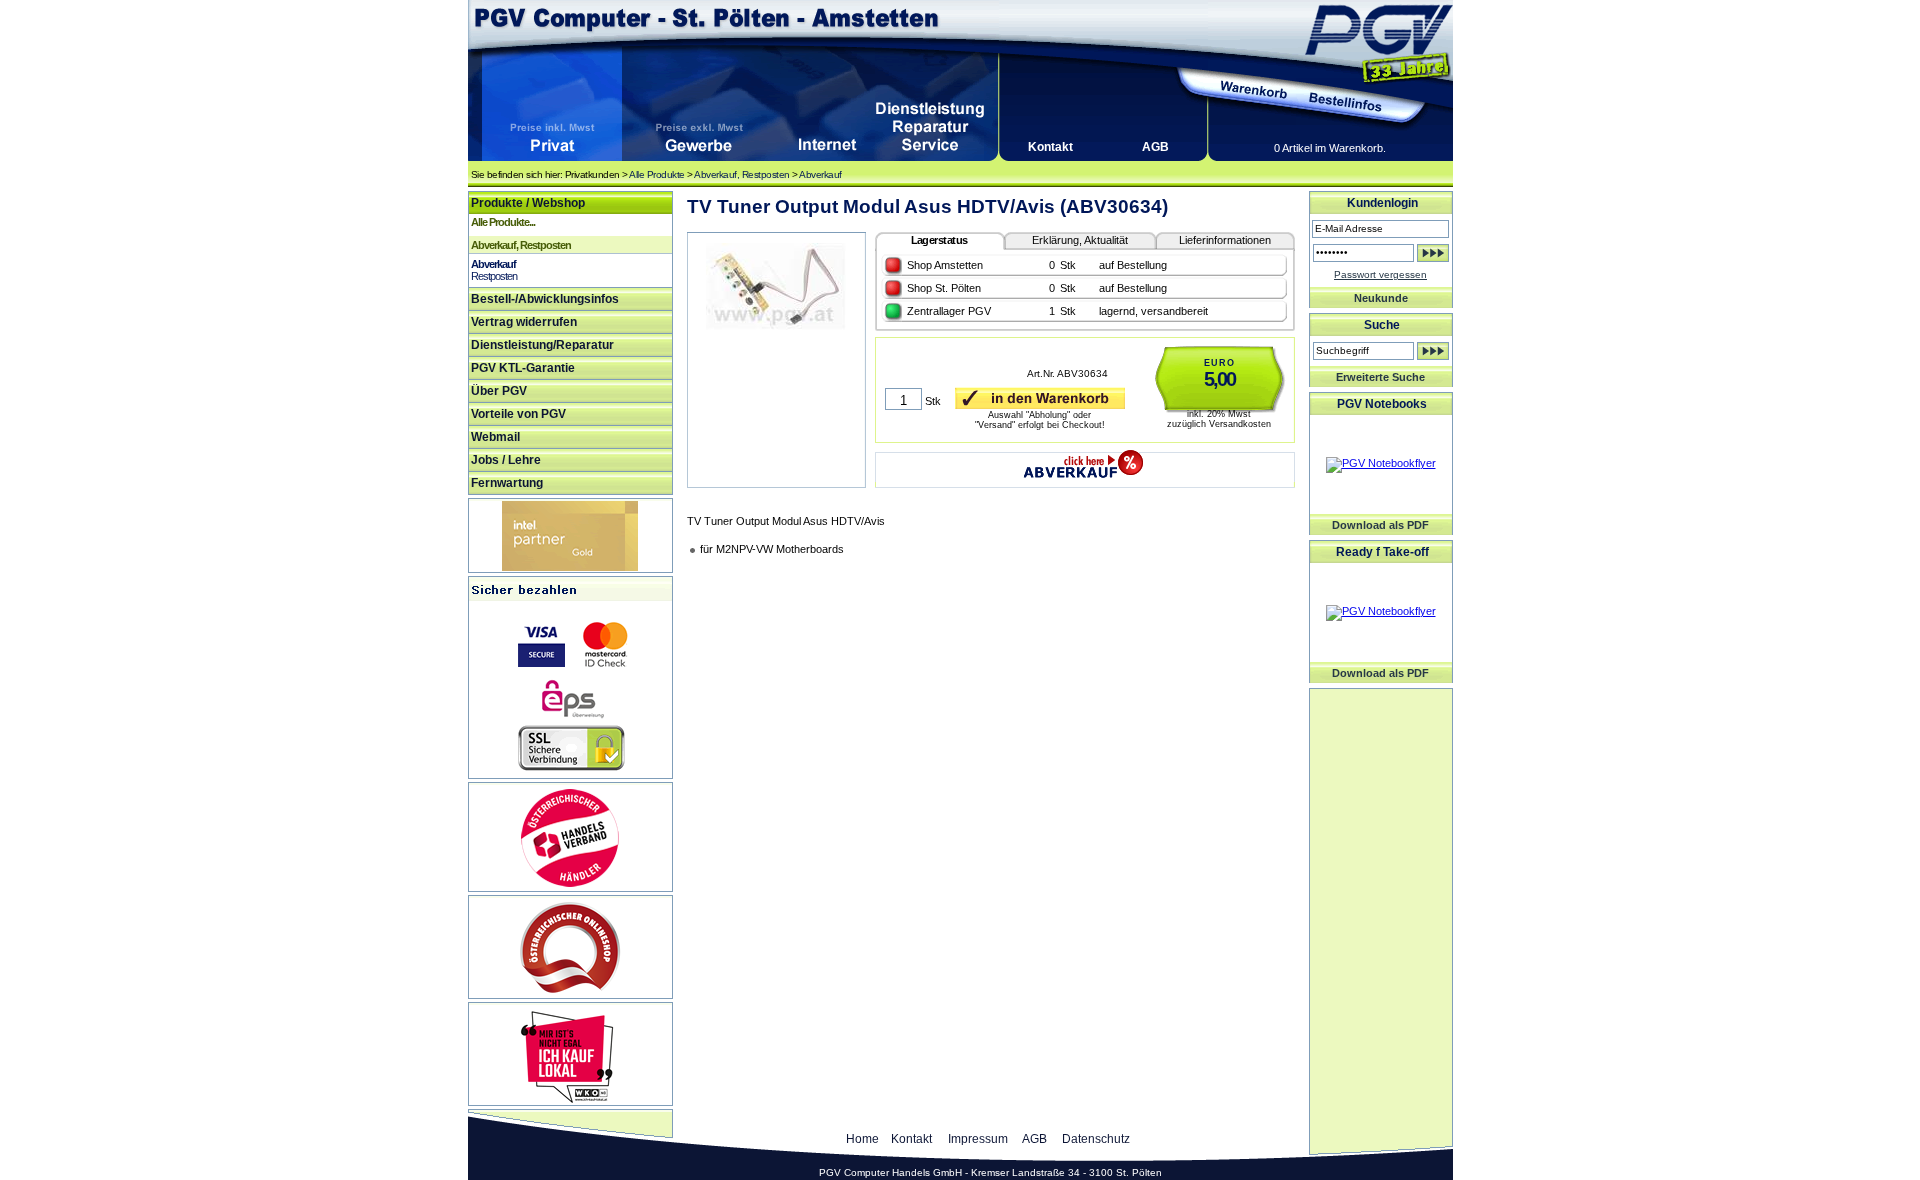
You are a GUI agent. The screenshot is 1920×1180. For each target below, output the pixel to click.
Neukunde (1381, 298)
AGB (1155, 147)
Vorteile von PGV (518, 414)
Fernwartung (507, 483)
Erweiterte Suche (1380, 377)
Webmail (495, 437)
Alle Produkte (657, 174)
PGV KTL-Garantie (523, 368)
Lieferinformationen (1225, 240)
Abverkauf (820, 174)
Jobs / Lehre (506, 460)
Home (862, 1139)
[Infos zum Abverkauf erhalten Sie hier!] (1084, 460)
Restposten (494, 276)
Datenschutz (1096, 1139)
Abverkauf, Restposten (742, 174)
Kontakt (1050, 147)
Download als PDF (1380, 525)
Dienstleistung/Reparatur (542, 345)
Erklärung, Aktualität (1080, 240)
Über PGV (499, 391)
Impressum (978, 1139)
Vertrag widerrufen (524, 322)
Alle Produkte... (503, 222)
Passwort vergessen (1380, 274)
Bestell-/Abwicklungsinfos (545, 299)
